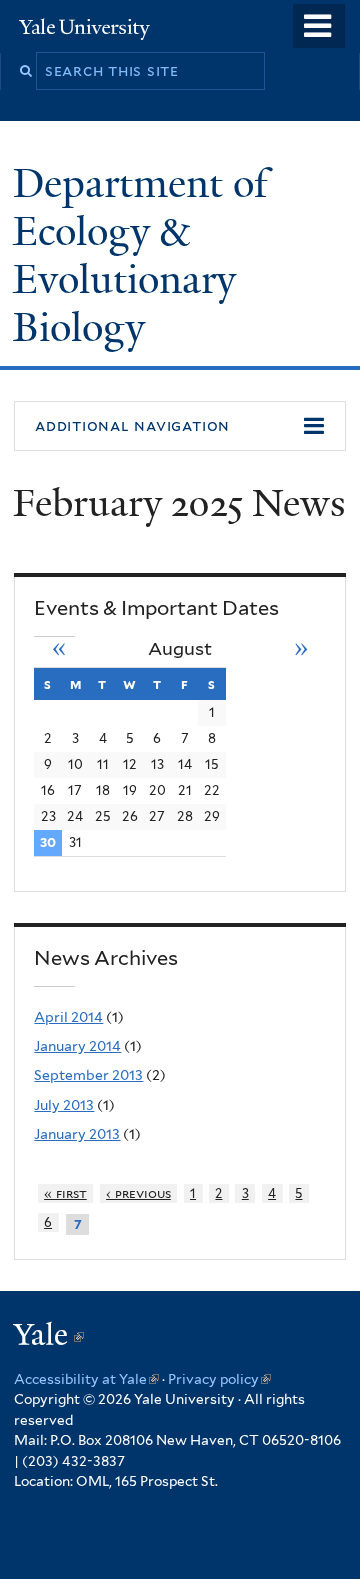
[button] (180, 426)
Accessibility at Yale (86, 1379)
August (180, 648)
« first (65, 1193)
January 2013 (77, 1134)
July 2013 (64, 1105)
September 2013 (88, 1075)
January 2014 (77, 1046)
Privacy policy (219, 1379)
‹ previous (138, 1193)
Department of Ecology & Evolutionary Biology (140, 255)
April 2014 (68, 1017)
